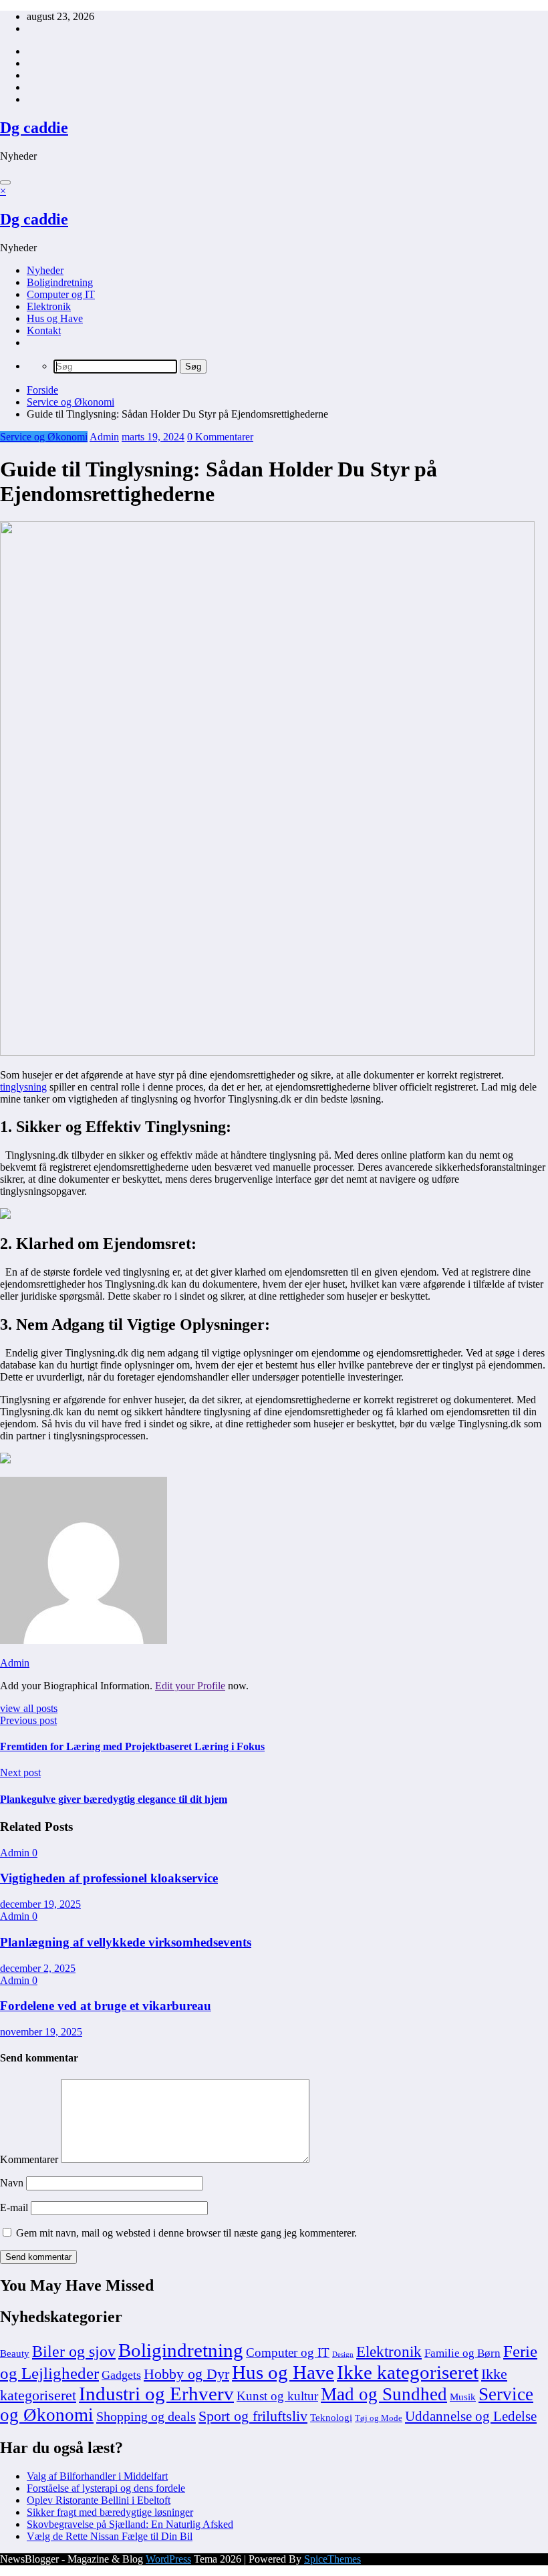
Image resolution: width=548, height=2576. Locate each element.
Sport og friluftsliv (253, 2416)
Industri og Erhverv (156, 2394)
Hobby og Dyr (186, 2374)
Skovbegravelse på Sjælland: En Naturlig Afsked (130, 2524)
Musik (463, 2397)
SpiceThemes (332, 2559)
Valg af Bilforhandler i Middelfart (97, 2476)
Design (343, 2354)
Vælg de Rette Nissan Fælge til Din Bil (110, 2536)
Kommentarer (30, 2159)
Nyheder (45, 270)
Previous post (28, 1720)
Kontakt (44, 330)
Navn (13, 2183)
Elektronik (49, 306)
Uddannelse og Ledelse (471, 2416)
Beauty (15, 2353)
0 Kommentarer (220, 437)
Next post (20, 1772)
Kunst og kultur (277, 2396)
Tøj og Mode (379, 2418)
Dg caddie (34, 128)
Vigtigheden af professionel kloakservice (109, 1878)
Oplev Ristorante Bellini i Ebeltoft (99, 2500)
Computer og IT (61, 294)
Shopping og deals (146, 2416)
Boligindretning (60, 282)
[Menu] (5, 182)
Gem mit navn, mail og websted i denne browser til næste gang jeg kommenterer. (186, 2233)
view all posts (29, 1708)
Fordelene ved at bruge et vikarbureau (106, 2006)
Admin (104, 437)
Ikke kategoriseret (408, 2372)
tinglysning (23, 1087)
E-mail (15, 2207)
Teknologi (331, 2418)
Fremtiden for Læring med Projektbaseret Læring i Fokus (132, 1746)
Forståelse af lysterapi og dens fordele (106, 2488)
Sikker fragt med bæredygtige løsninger (110, 2512)
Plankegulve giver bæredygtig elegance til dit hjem (114, 1799)
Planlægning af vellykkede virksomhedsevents (126, 1942)
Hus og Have (55, 318)
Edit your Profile (190, 1686)
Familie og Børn (462, 2353)
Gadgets (121, 2375)
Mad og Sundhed (384, 2394)
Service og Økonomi (44, 437)
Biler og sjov (74, 2351)
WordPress (168, 2559)
